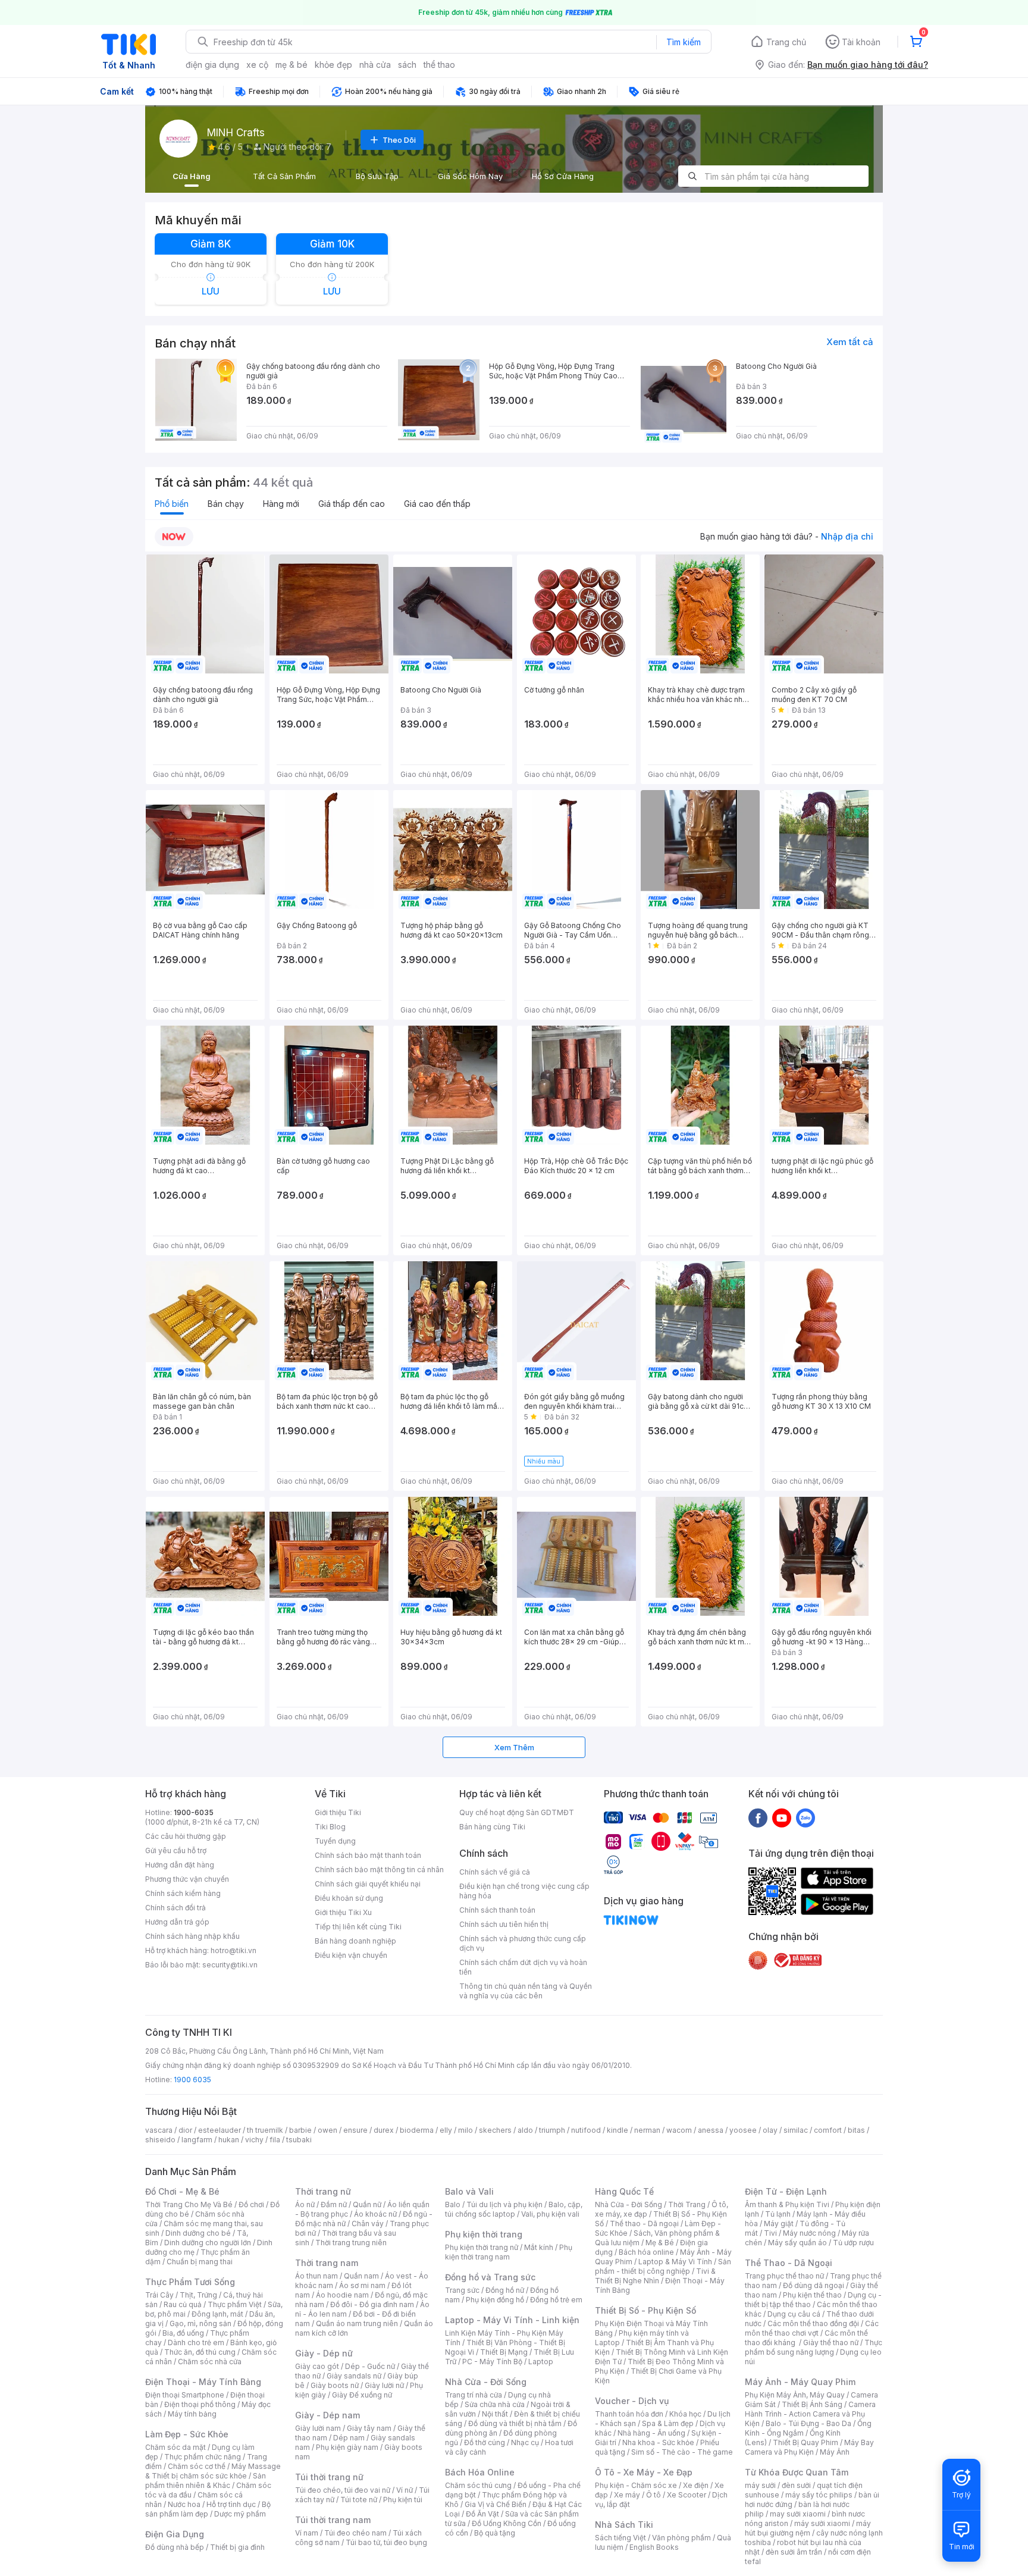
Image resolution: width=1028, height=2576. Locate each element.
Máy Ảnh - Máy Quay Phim (800, 2382)
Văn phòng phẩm (681, 2538)
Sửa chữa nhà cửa (495, 2404)
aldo (525, 2130)
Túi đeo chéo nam (355, 2533)
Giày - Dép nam (327, 2415)
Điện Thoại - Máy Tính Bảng (203, 2382)
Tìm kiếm (684, 42)
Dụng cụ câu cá (794, 2314)
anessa (711, 2130)
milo (466, 2130)
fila (275, 2140)
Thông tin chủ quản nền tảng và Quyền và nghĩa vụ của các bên (526, 1991)
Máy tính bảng (192, 2414)
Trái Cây (159, 2295)
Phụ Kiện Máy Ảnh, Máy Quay (795, 2395)
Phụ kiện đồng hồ (495, 2300)
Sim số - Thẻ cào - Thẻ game (682, 2452)
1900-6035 (194, 1812)
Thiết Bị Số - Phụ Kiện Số (645, 2310)
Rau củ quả (183, 2304)
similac (796, 2130)
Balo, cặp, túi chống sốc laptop (514, 2209)
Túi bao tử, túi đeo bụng (386, 2542)
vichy (254, 2140)
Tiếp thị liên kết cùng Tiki (358, 1927)
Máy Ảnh (835, 2452)
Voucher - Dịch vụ (632, 2401)
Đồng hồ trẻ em (556, 2300)
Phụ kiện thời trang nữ (482, 2247)
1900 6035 (192, 2080)
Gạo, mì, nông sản (200, 2323)
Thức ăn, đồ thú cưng (200, 2352)
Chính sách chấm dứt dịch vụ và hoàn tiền (523, 1967)
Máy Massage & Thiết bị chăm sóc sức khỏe (213, 2471)
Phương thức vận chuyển (187, 1879)
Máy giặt (779, 2224)
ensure (355, 2130)
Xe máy (627, 2495)
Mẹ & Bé (660, 2243)
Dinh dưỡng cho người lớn (208, 2243)
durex (384, 2130)
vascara (159, 2130)
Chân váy (368, 2224)
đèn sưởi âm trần (794, 2552)
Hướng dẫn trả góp (177, 1922)
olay (770, 2130)
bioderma (417, 2130)
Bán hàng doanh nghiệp (355, 1941)
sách (407, 65)
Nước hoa (184, 2504)
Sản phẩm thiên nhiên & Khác (206, 2481)
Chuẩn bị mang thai (200, 2262)
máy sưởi (760, 2485)
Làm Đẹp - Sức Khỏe (187, 2434)
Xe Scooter (687, 2495)
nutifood (586, 2130)
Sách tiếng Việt (620, 2538)
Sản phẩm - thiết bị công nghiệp (663, 2266)
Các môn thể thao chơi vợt (812, 2328)
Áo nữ (305, 2204)
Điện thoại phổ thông (200, 2404)
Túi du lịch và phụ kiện (504, 2204)
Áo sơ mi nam (362, 2285)
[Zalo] (806, 1817)
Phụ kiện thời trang (484, 2234)
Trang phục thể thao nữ (784, 2276)
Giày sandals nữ (354, 2376)
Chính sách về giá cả (495, 1872)
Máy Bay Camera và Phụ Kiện (809, 2447)
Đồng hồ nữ (505, 2290)
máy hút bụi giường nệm (808, 2528)
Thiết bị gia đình (237, 2547)
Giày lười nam (318, 2428)
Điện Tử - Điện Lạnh (786, 2191)
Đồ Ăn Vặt (482, 2514)
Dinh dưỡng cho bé (198, 2233)
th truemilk (265, 2130)
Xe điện (696, 2485)
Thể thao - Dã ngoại (644, 2224)
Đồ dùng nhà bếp (175, 2547)
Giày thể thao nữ (831, 2342)
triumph (552, 2130)
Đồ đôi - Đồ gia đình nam (372, 2304)
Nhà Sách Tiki (624, 2525)
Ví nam (307, 2533)
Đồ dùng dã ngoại (814, 2285)
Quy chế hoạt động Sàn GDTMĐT (517, 1812)
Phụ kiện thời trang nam (509, 2252)
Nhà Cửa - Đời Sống (486, 2382)
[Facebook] (758, 1817)
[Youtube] (782, 1817)
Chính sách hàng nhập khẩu (192, 1936)
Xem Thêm (514, 1747)
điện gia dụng (212, 65)
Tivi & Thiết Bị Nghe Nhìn (655, 2276)
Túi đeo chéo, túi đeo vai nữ (343, 2490)
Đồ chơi (251, 2204)
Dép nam (349, 2438)
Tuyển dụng (335, 1841)
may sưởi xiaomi (798, 2514)
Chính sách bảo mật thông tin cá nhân (379, 1870)
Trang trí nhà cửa (474, 2395)
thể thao (439, 65)
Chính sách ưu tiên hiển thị (504, 1924)
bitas (856, 2130)
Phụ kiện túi (403, 2500)
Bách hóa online (646, 2252)
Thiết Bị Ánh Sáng (812, 2404)
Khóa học (685, 2414)
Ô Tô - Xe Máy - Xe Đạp (644, 2472)
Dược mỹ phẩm (240, 2514)
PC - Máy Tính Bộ (492, 2362)
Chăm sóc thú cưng (478, 2485)
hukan (229, 2140)
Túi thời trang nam (333, 2520)
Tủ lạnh (778, 2214)
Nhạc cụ (525, 2442)
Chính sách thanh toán (497, 1910)
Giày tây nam (369, 2428)
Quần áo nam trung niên (357, 2323)
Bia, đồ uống (183, 2333)
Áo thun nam (316, 2276)
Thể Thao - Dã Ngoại (789, 2263)
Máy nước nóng (809, 2233)
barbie (300, 2130)
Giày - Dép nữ (324, 2353)
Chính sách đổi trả (175, 1908)
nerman (647, 2130)
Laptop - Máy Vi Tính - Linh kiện (512, 2320)
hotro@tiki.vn (234, 1950)
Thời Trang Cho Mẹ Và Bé (189, 2204)
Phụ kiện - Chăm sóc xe (636, 2485)
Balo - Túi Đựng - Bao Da (808, 2423)
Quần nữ (367, 2204)
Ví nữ (405, 2490)
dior (185, 2130)
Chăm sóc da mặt (175, 2447)
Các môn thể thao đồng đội (813, 2323)
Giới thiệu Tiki (338, 1812)
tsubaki (299, 2140)
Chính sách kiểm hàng (183, 1893)
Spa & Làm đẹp (668, 2423)
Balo (453, 2204)
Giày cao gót (317, 2366)
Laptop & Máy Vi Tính (675, 2262)
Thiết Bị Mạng (504, 2352)
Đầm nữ (334, 2204)
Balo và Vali (469, 2191)
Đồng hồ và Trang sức (490, 2277)
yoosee (743, 2130)
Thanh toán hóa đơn (629, 2414)
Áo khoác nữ (375, 2214)
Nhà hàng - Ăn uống (651, 2433)
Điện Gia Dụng (175, 2534)
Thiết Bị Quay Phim (806, 2442)
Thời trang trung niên (351, 2243)
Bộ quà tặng (495, 2533)
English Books (654, 2547)
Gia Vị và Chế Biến (496, 2504)
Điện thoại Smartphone (185, 2395)
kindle (618, 2130)
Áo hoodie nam (342, 2295)
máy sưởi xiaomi (822, 2523)
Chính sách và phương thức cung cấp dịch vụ (523, 1943)
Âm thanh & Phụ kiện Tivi (787, 2204)
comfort (828, 2130)
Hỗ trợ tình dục (231, 2504)
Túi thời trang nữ (329, 2477)
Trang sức (462, 2290)
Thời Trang (687, 2204)
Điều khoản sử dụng (349, 1898)
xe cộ (257, 65)
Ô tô (654, 2495)
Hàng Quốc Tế (624, 2191)
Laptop (541, 2362)
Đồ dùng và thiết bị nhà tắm (515, 2423)
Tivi (770, 2233)
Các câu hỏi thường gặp (186, 1836)
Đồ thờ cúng (485, 2442)
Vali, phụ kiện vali (550, 2214)
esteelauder (220, 2130)
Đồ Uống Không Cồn (507, 2523)
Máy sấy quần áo (797, 2243)
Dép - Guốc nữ (370, 2366)
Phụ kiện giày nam (347, 2447)
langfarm (197, 2140)
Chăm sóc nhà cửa (210, 2362)
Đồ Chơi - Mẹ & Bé (182, 2191)
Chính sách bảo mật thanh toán (368, 1855)
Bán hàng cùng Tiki (492, 1827)
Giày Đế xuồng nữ (362, 2395)
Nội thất (495, 2414)
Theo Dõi (399, 140)
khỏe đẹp (333, 65)
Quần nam (361, 2276)
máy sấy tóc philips (819, 2495)
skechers (495, 2130)
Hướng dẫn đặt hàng (180, 1865)
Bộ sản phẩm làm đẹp (208, 2509)
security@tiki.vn (230, 1965)
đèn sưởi (796, 2485)
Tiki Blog (330, 1827)
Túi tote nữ (359, 2500)
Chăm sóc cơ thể (197, 2466)
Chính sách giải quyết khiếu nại (368, 1884)
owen (327, 2130)
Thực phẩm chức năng (203, 2457)
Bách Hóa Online (480, 2472)
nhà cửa (375, 65)
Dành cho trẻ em (196, 2342)
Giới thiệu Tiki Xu (343, 1912)
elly (446, 2130)
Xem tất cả (850, 342)
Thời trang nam (327, 2263)
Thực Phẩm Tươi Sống (190, 2282)
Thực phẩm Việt (235, 2304)
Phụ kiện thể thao (812, 2295)
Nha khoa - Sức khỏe (658, 2442)
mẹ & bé (292, 65)
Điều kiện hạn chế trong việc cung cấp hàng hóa (524, 1891)
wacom (679, 2130)
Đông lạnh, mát (217, 2314)
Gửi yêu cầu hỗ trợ (176, 1850)
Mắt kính (539, 2247)
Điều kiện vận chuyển (351, 1955)
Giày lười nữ (384, 2385)
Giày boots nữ (335, 2385)
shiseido (160, 2140)
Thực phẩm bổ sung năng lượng (814, 2347)
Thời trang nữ (323, 2191)
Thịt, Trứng (198, 2295)
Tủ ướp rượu (853, 2243)
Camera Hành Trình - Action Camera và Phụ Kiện (810, 2414)
